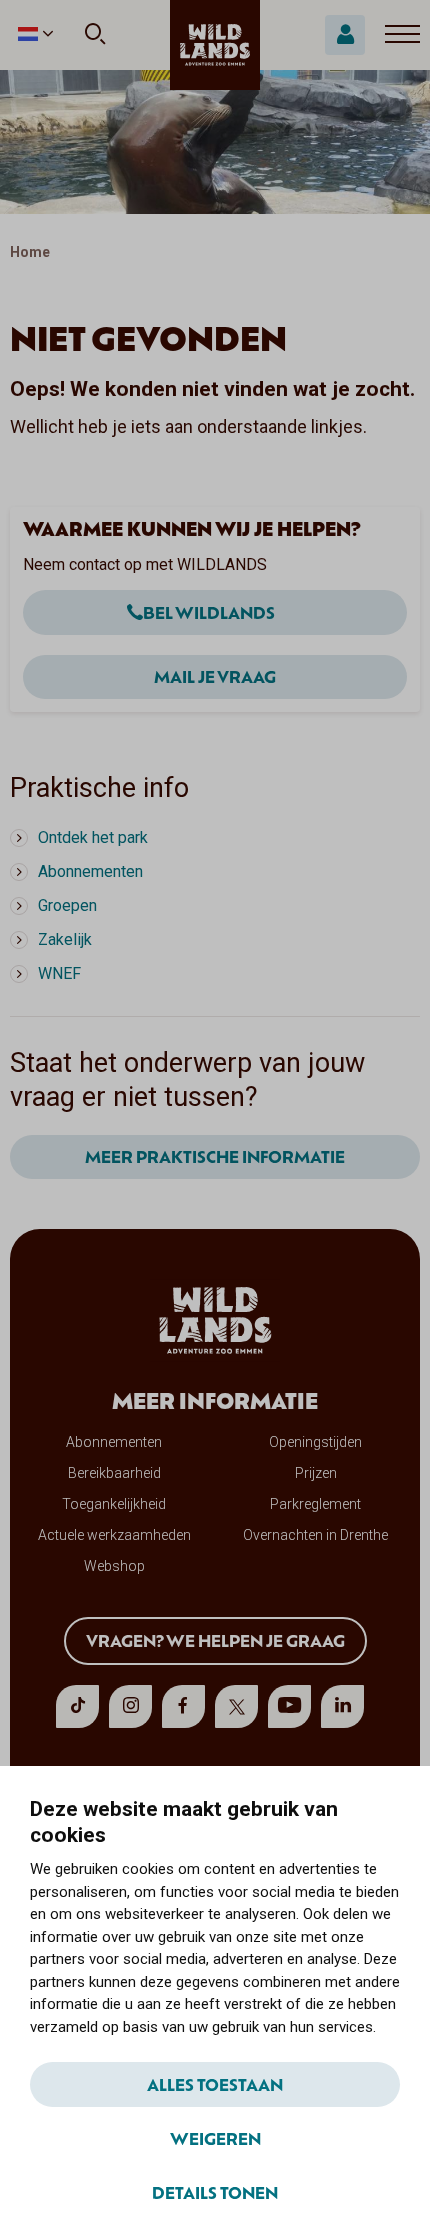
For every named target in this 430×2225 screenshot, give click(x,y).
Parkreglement (315, 1504)
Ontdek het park (93, 837)
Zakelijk (65, 939)
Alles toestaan (215, 2084)
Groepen (67, 905)
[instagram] (130, 1706)
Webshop (114, 1566)
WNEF (59, 973)
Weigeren (215, 2138)
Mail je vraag (215, 676)
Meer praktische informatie (215, 1156)
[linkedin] (342, 1706)
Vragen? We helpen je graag (215, 1640)
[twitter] (236, 1706)
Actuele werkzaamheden (114, 1535)
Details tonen (215, 2192)
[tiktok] (77, 1706)
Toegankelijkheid (114, 1504)
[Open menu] (402, 35)
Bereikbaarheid (114, 1473)
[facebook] (183, 1706)
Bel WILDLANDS (209, 612)
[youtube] (289, 1706)
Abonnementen (90, 871)
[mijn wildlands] (345, 35)
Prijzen (316, 1473)
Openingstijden (315, 1442)
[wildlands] (215, 45)
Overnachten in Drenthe (315, 1535)
